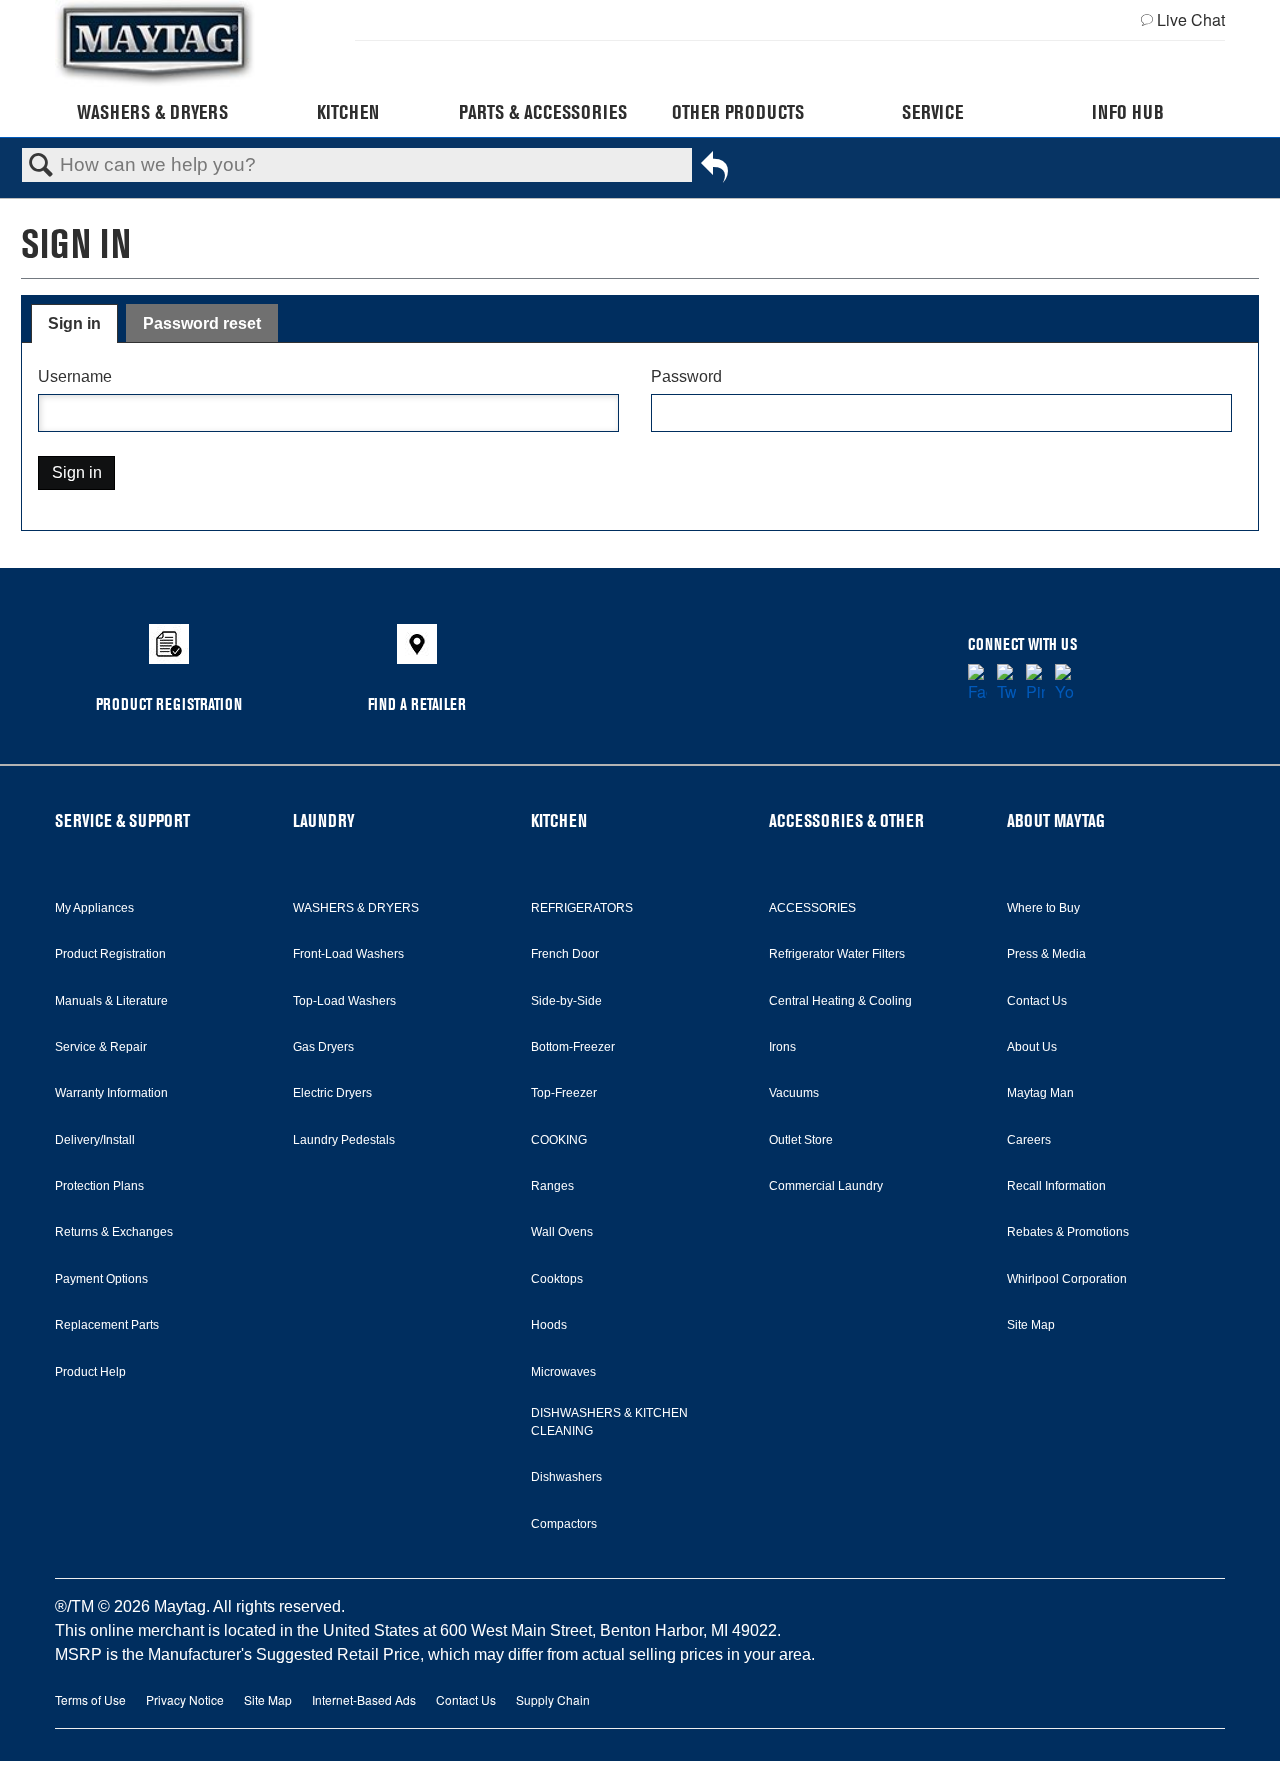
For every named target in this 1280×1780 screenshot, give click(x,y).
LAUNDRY (324, 820)
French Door (565, 954)
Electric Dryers (332, 1093)
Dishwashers (566, 1477)
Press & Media (1046, 954)
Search (41, 166)
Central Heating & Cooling (840, 1001)
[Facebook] (977, 684)
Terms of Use (90, 1699)
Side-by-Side (566, 1001)
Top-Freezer (564, 1093)
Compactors (564, 1524)
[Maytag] (155, 43)
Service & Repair (101, 1047)
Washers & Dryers (152, 112)
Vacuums (794, 1093)
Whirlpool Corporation (1067, 1279)
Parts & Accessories (543, 112)
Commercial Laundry (826, 1186)
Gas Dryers (323, 1047)
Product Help (90, 1372)
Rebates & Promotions (1068, 1232)
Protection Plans (99, 1186)
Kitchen (348, 112)
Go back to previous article (714, 170)
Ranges (552, 1186)
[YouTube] (1064, 684)
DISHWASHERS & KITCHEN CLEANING (609, 1422)
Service (932, 112)
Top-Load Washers (344, 1001)
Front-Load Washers (348, 954)
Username (75, 376)
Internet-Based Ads (364, 1699)
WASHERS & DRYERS (356, 908)
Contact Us (1037, 1001)
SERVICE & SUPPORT (122, 820)
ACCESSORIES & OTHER (846, 820)
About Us (1032, 1047)
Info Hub (1128, 112)
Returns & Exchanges (114, 1232)
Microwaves (563, 1372)
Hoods (549, 1325)
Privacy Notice (185, 1699)
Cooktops (557, 1279)
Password (686, 376)
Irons (782, 1047)
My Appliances (94, 908)
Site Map (1031, 1325)
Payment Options (101, 1279)
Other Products (738, 112)
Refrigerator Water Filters (837, 954)
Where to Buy (1043, 908)
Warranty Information (111, 1093)
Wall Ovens (562, 1232)
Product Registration (110, 954)
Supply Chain (553, 1699)
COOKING (559, 1140)
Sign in (74, 323)
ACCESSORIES (812, 908)
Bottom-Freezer (573, 1047)
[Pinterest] (1035, 684)
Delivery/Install (95, 1140)
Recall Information (1056, 1186)
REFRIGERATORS (582, 908)
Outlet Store (801, 1140)
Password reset (202, 323)
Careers (1029, 1140)
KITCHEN (559, 820)
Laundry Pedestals (344, 1140)
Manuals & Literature (111, 1001)
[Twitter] (1006, 684)
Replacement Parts (107, 1325)
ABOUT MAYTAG (1056, 820)
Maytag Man (1040, 1093)
